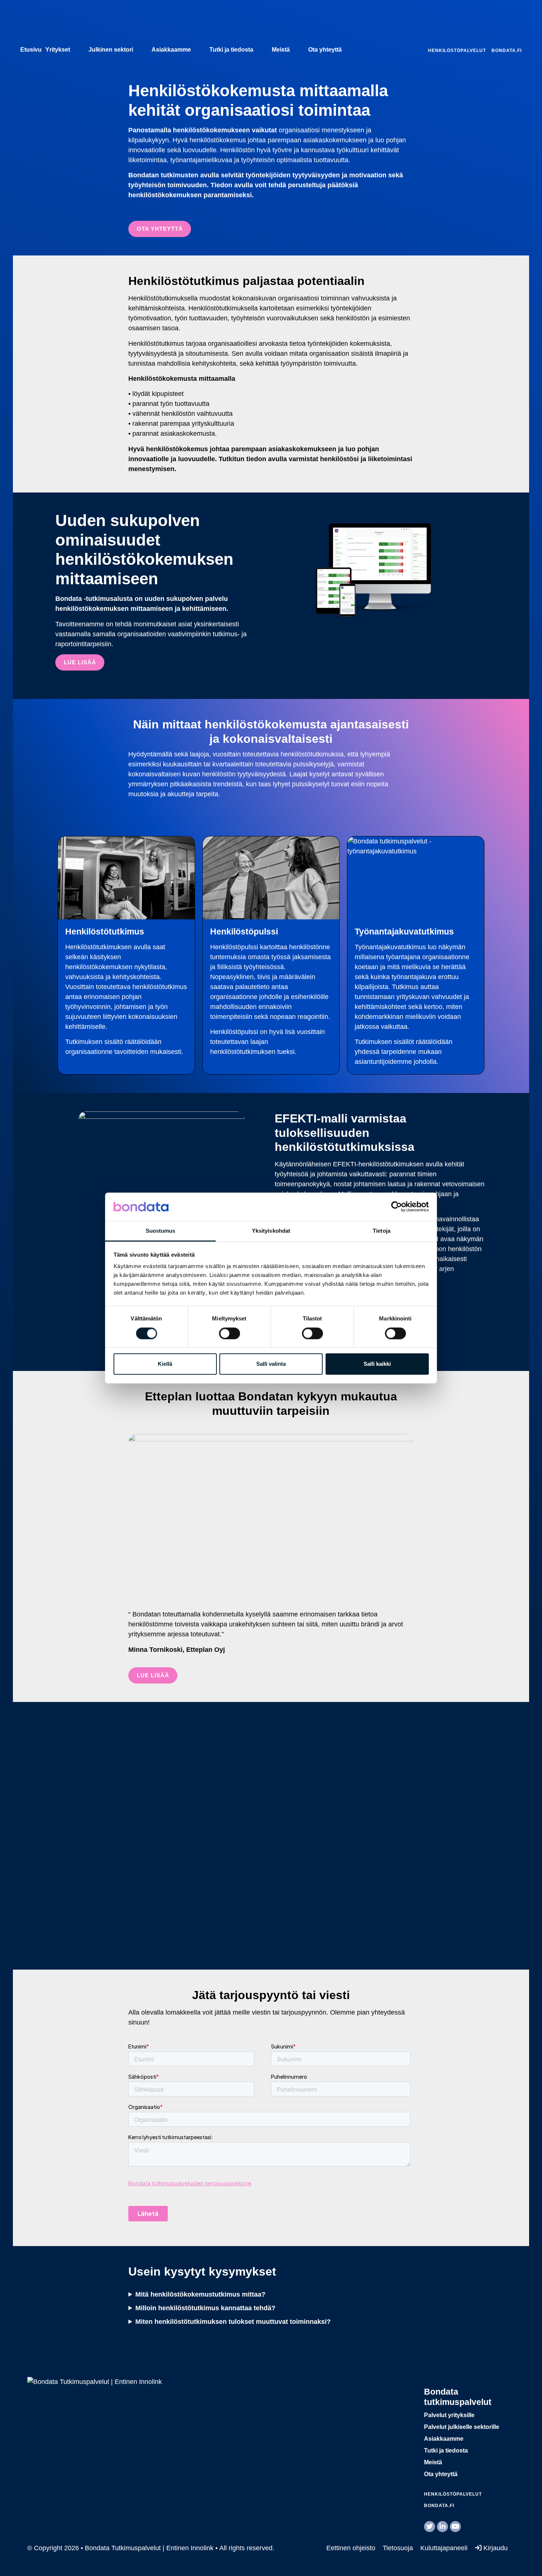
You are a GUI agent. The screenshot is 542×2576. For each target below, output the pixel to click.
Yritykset (58, 50)
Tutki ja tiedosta (231, 50)
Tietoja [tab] (382, 1231)
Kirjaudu (495, 2548)
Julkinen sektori (111, 50)
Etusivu (31, 50)
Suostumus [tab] (161, 1231)
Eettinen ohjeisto (351, 2548)
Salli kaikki (377, 1364)
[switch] (230, 1333)
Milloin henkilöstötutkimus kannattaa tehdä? (205, 2308)
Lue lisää (153, 1675)
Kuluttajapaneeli (444, 2548)
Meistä (281, 50)
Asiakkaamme (171, 50)
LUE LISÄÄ (80, 662)
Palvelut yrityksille (449, 2415)
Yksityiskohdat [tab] (271, 1231)
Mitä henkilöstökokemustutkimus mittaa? (200, 2294)
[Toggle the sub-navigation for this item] (77, 50)
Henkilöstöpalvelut (457, 51)
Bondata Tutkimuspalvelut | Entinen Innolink (66, 24)
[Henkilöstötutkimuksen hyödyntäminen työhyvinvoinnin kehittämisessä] (271, 1836)
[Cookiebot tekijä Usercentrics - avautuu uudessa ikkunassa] (397, 1207)
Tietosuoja (398, 2548)
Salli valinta (271, 1364)
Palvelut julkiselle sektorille (462, 2427)
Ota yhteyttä (325, 50)
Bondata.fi (507, 51)
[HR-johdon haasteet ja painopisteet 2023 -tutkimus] (418, 1836)
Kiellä (165, 1364)
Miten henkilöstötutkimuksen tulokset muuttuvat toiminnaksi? (233, 2322)
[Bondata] (95, 2381)
